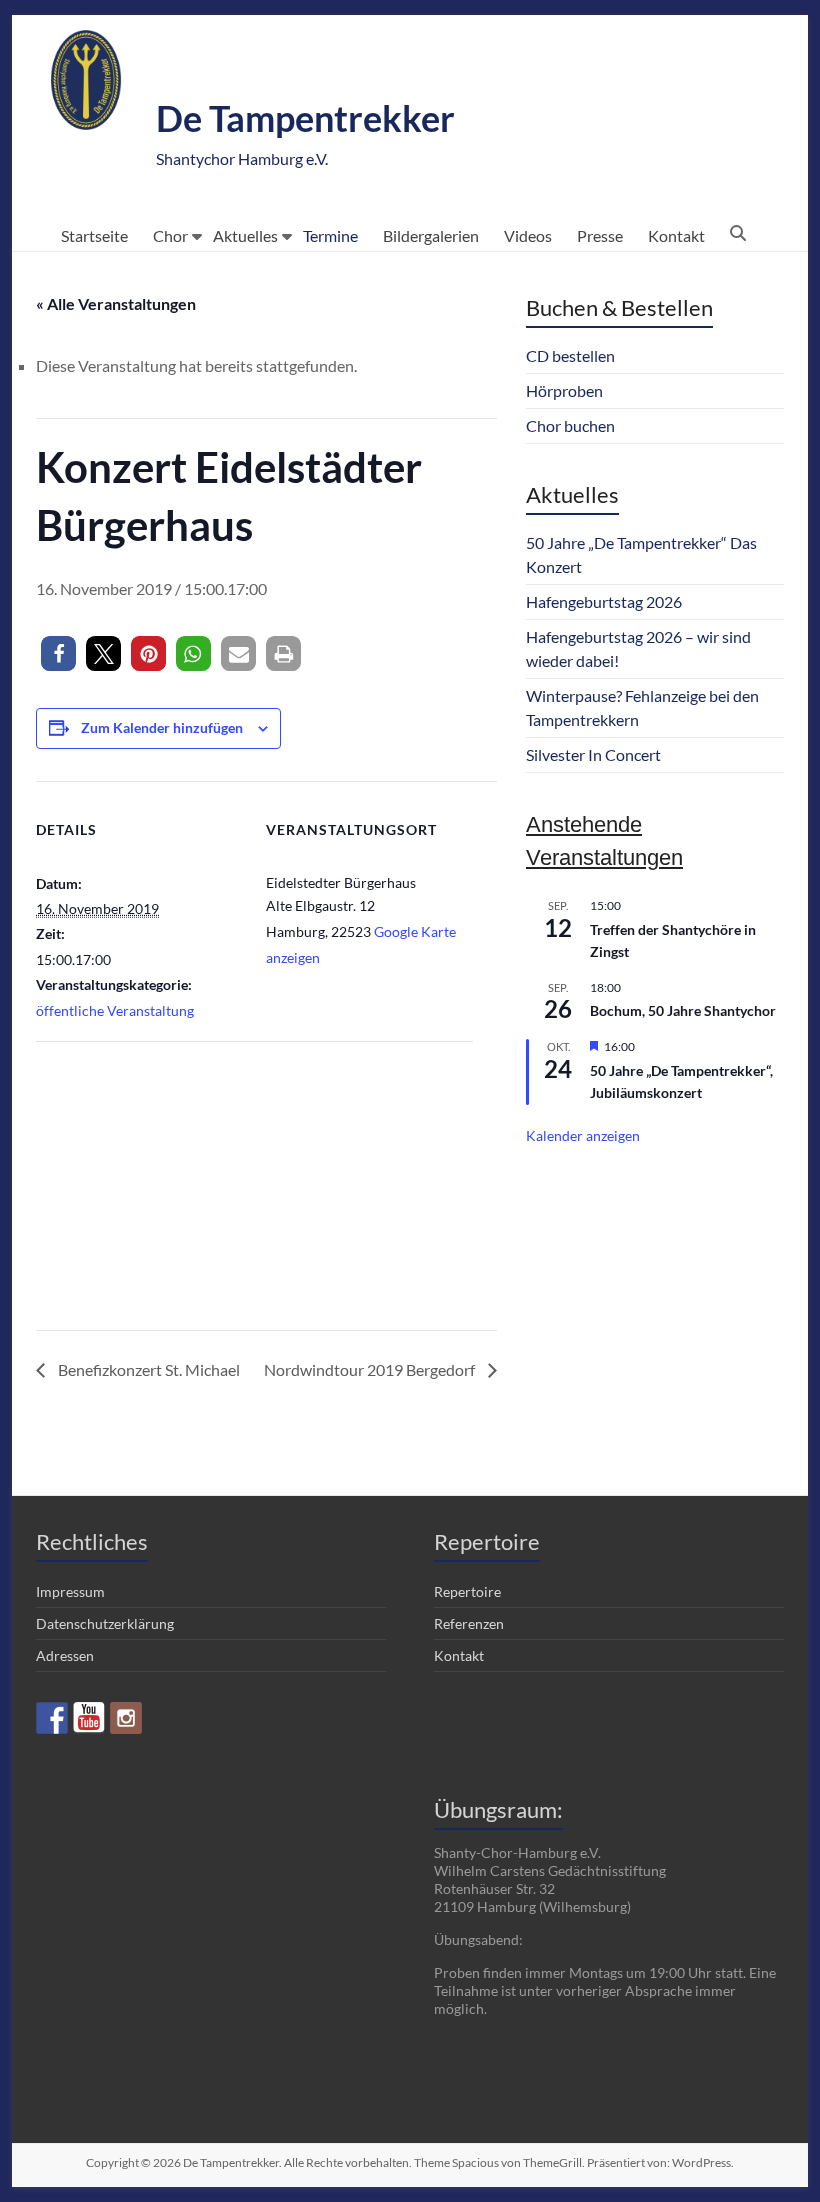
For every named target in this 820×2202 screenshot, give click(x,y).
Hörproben (564, 390)
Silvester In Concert (593, 754)
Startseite (94, 235)
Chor (170, 235)
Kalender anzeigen (583, 1135)
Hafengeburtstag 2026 (604, 601)
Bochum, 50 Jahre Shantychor (683, 1010)
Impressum (70, 1591)
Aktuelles (245, 235)
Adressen (65, 1655)
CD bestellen (570, 355)
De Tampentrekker (305, 118)
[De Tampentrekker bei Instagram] (126, 1718)
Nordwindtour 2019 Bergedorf (371, 1369)
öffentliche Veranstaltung (115, 1010)
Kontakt (676, 235)
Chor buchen (570, 425)
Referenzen (469, 1623)
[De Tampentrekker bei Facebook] (52, 1718)
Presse (600, 235)
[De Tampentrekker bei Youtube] (89, 1718)
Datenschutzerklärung (105, 1623)
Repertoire (467, 1591)
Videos (528, 235)
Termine (330, 235)
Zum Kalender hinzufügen (162, 727)
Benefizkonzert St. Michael (147, 1369)
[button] (58, 653)
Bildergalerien (431, 235)
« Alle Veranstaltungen (116, 303)
